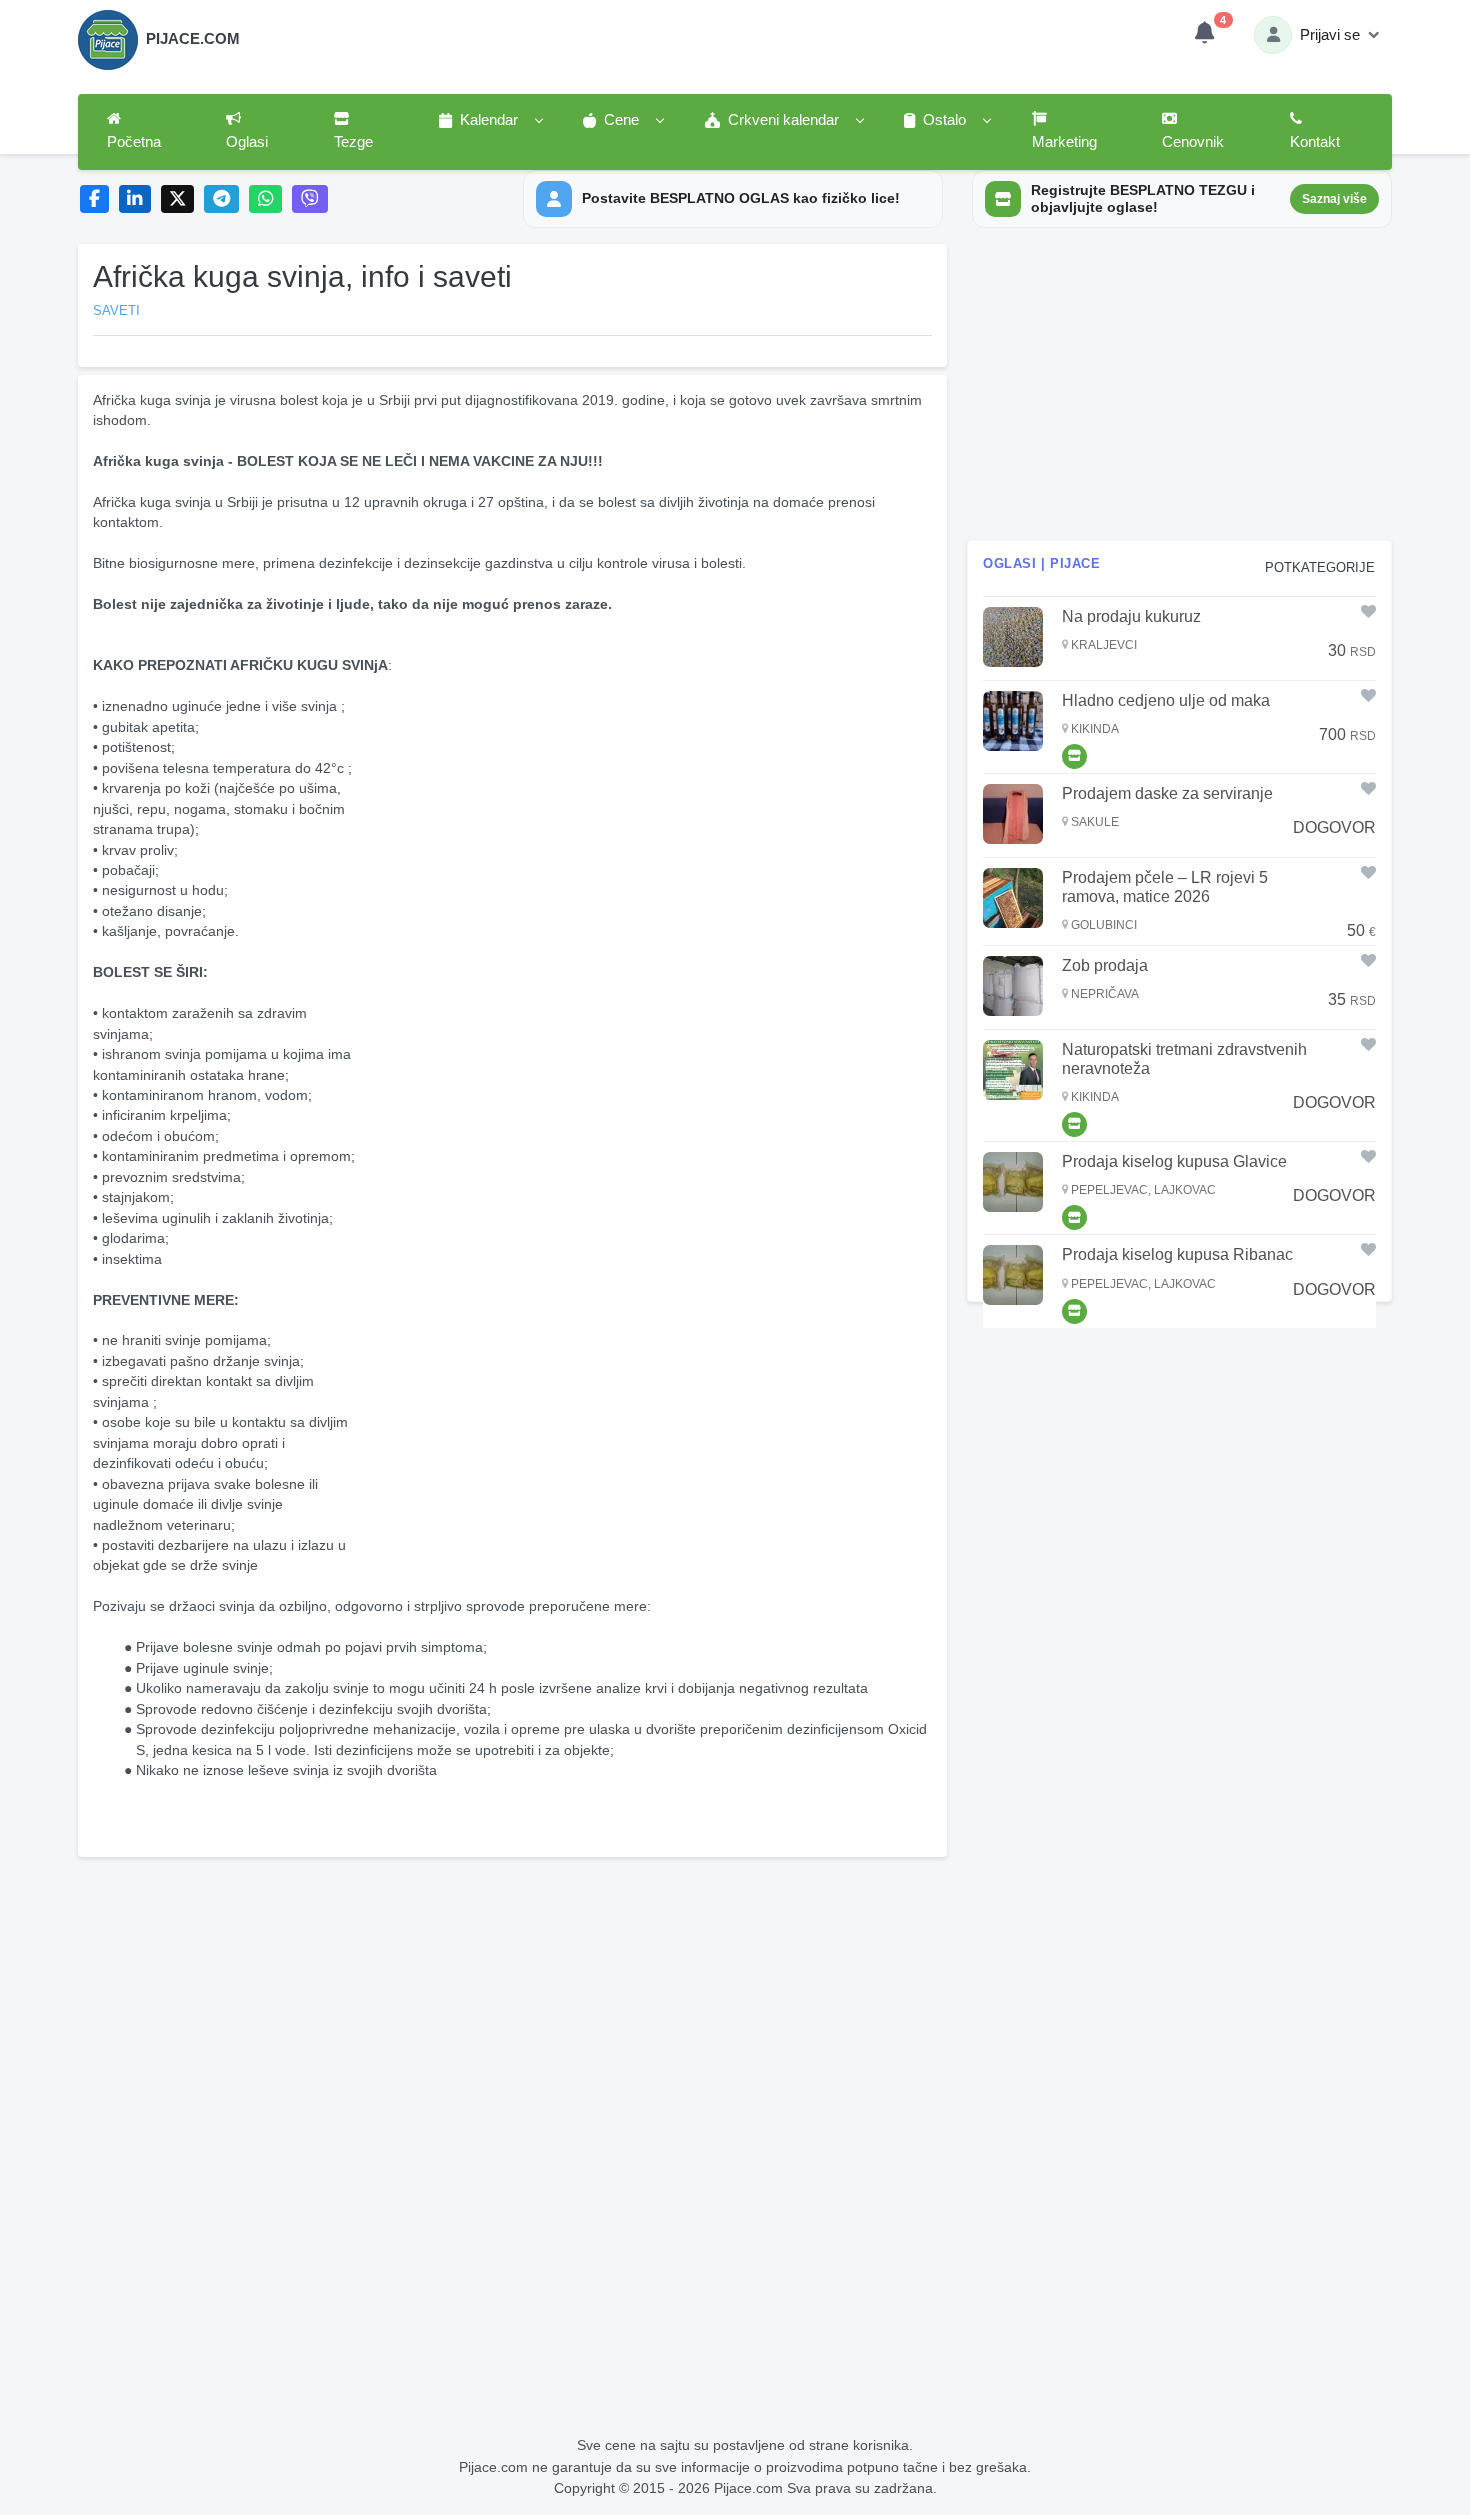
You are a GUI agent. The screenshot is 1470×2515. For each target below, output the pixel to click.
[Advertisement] (512, 2005)
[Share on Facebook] (94, 199)
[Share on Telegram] (222, 199)
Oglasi (247, 142)
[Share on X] (177, 199)
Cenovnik (1193, 142)
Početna (134, 142)
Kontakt (1315, 142)
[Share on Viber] (310, 199)
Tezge (353, 142)
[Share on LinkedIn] (135, 199)
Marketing (1064, 142)
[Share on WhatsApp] (265, 199)
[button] (490, 121)
